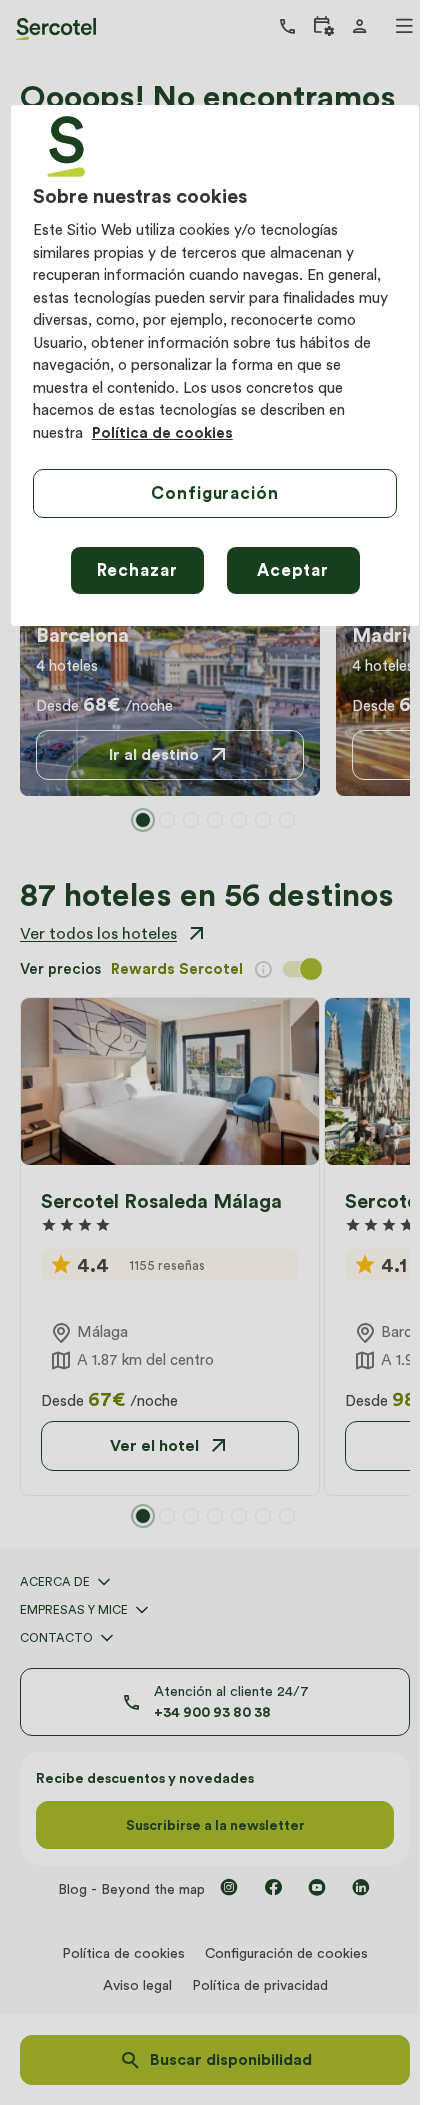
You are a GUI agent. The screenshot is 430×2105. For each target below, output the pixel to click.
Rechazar (137, 570)
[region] (215, 365)
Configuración (214, 493)
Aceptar (293, 570)
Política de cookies (162, 433)
